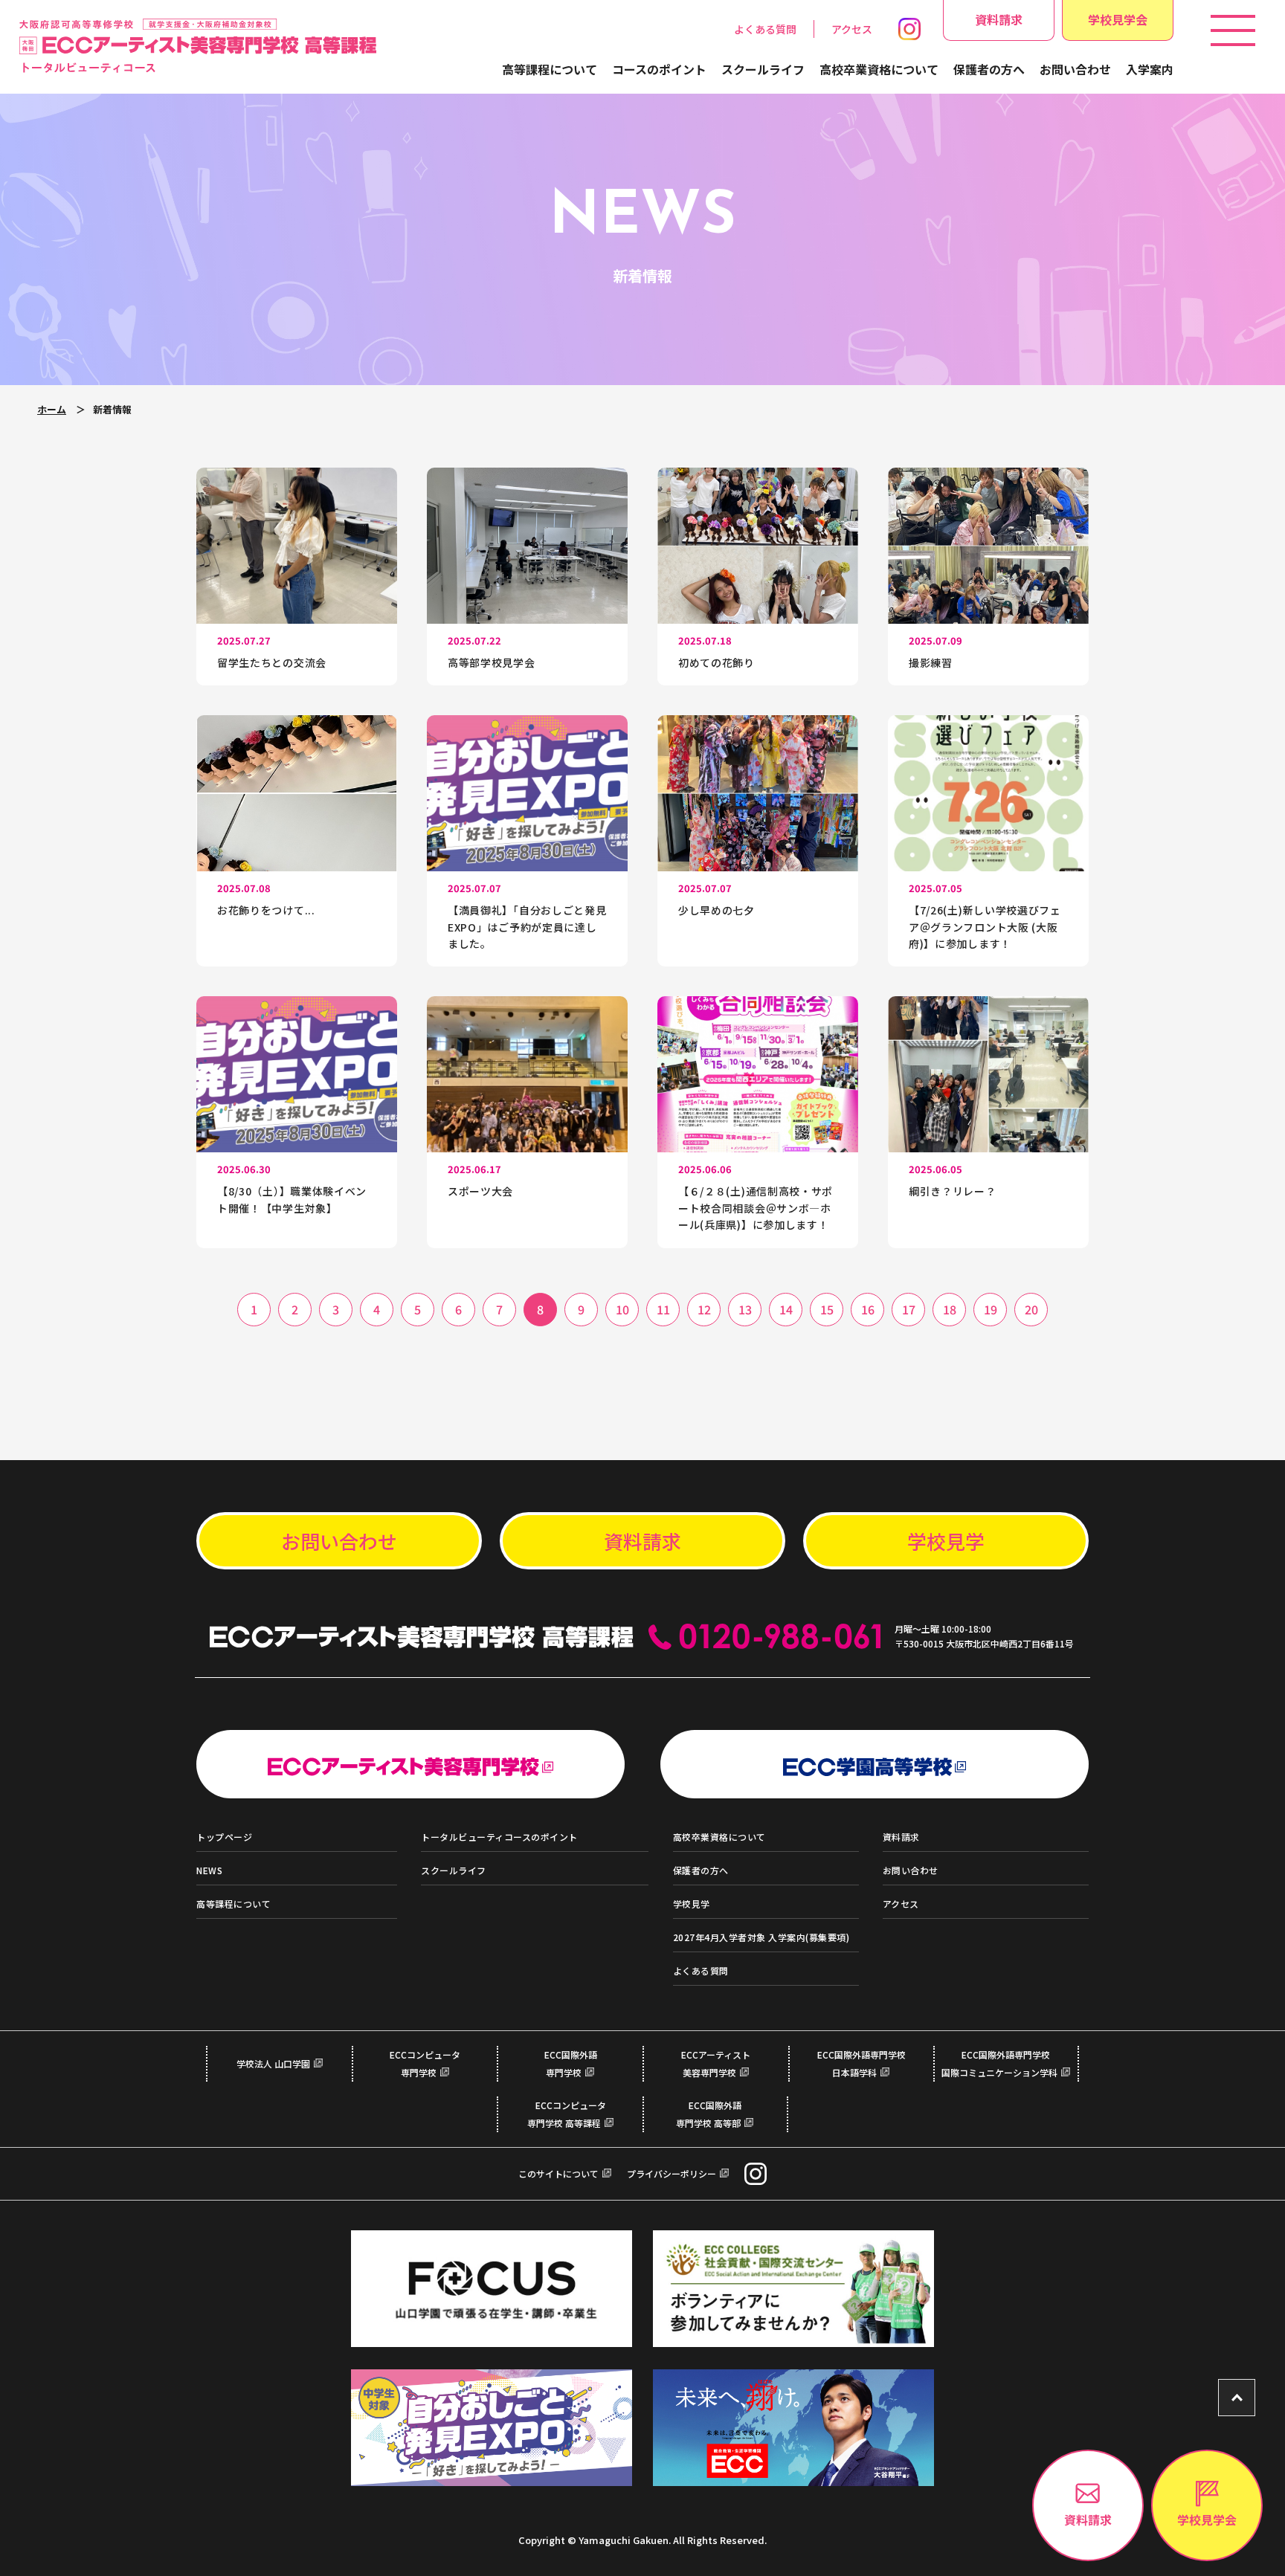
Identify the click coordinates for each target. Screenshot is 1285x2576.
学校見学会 (1118, 19)
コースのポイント (659, 69)
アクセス (852, 29)
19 (991, 1309)
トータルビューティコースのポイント (499, 1837)
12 (704, 1309)
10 (622, 1309)
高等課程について (550, 69)
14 (786, 1309)
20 (1031, 1309)
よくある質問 (765, 29)
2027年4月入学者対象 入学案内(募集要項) (761, 1937)
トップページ (224, 1837)
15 (827, 1309)
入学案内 (1150, 69)
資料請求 (999, 19)
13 (745, 1309)
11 (663, 1309)
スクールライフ (763, 69)
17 (909, 1309)
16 (868, 1309)
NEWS (209, 1870)
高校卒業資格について (879, 69)
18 (950, 1309)
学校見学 (946, 1541)
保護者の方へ (989, 69)
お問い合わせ (1075, 69)
